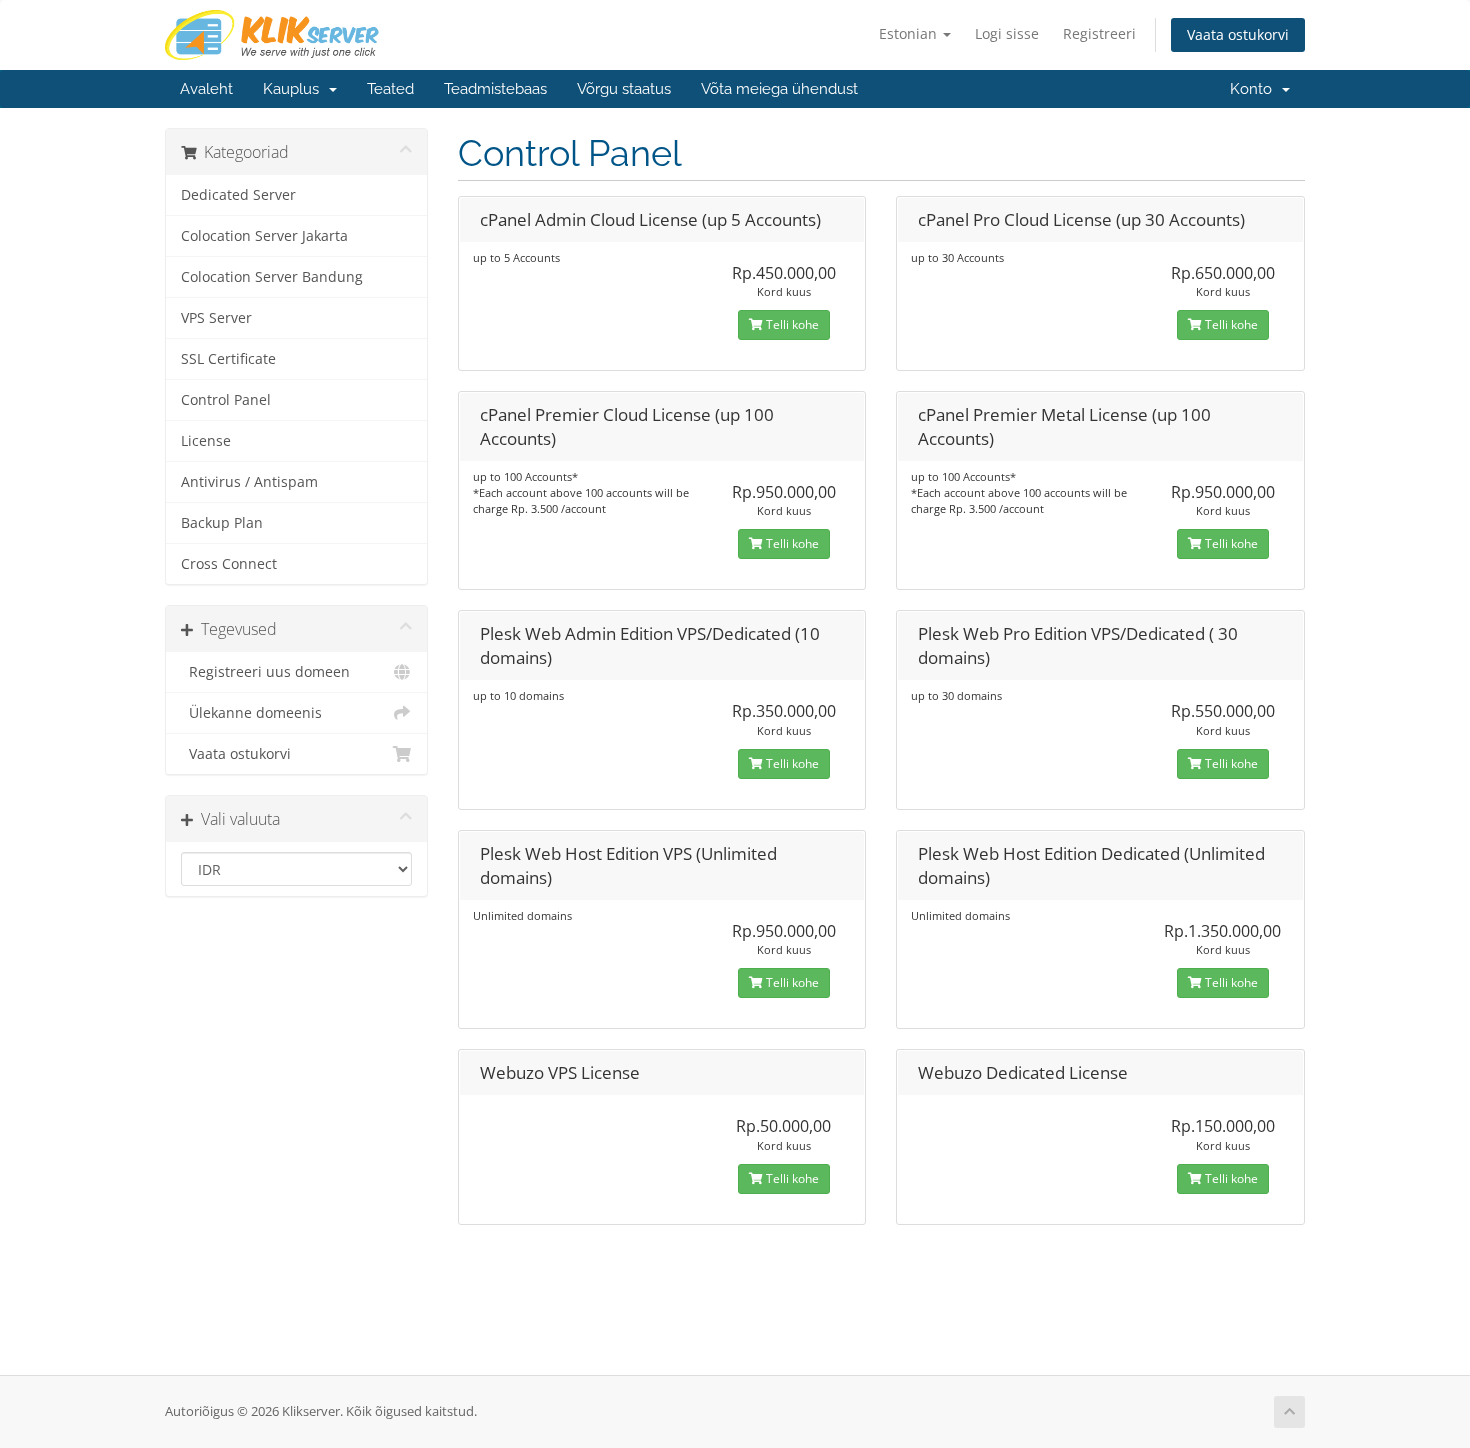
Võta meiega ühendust (779, 89)
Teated (390, 89)
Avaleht (206, 89)
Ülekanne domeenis (251, 713)
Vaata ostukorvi (1238, 34)
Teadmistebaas (495, 89)
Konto (1255, 89)
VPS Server (216, 318)
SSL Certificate (228, 359)
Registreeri (1099, 33)
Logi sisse (1007, 33)
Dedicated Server (238, 195)
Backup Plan (222, 523)
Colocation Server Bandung (272, 277)
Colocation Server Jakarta (264, 236)
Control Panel (226, 400)
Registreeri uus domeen (265, 672)
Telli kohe (791, 324)
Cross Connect (229, 564)
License (206, 441)
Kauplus (295, 89)
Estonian (910, 33)
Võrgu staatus (624, 89)
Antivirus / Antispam (249, 482)
